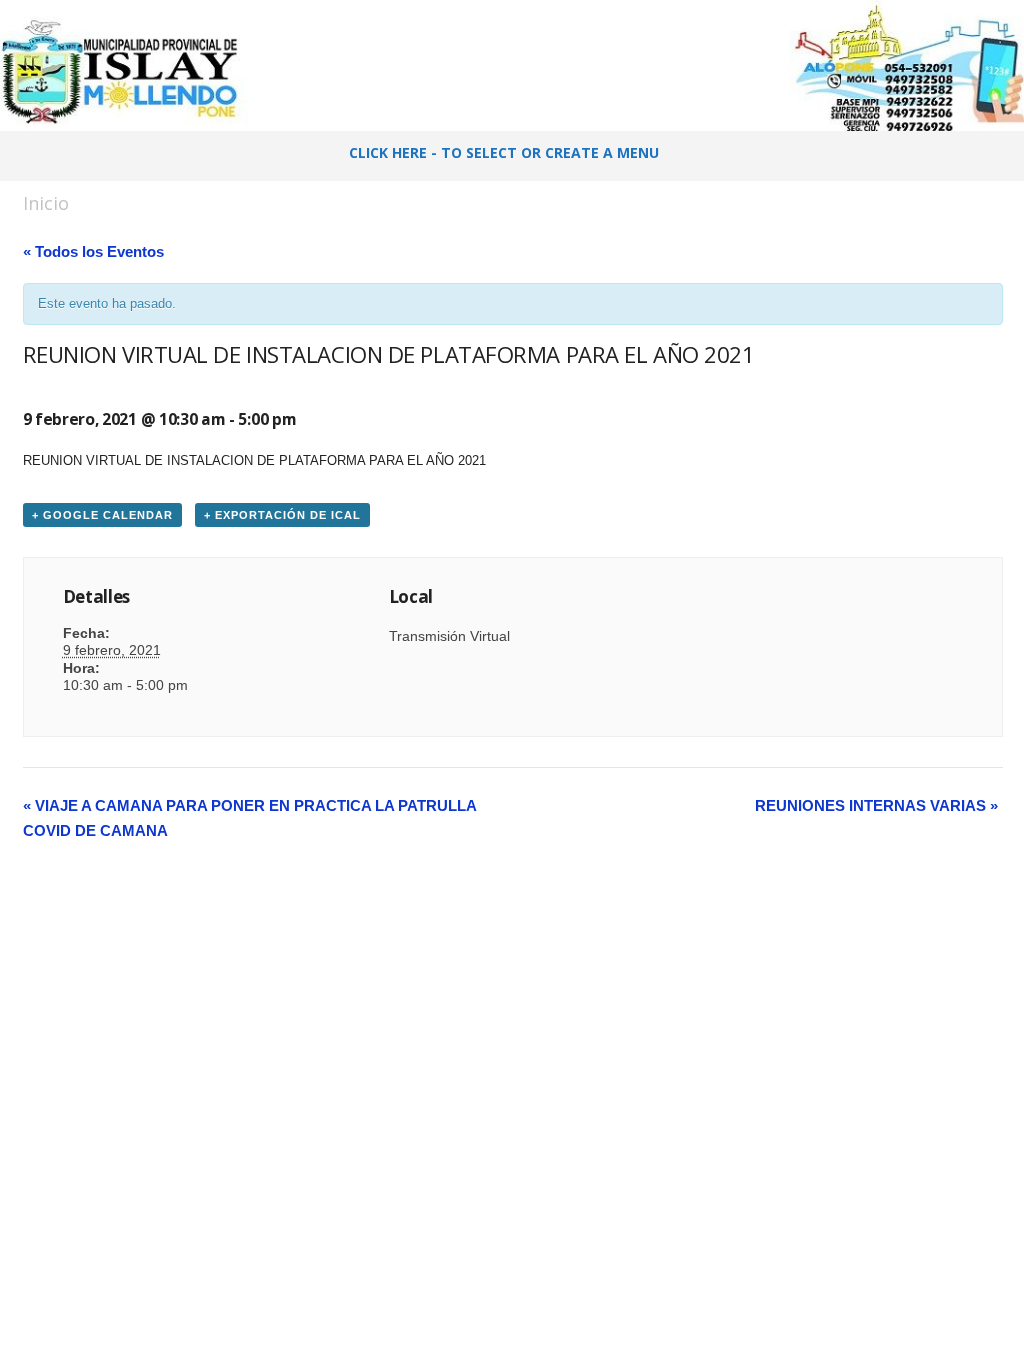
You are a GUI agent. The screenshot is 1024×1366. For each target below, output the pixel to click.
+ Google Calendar (102, 515)
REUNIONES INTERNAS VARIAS (876, 805)
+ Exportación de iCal (282, 515)
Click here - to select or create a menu (504, 152)
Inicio (46, 203)
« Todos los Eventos (93, 251)
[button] (993, 156)
